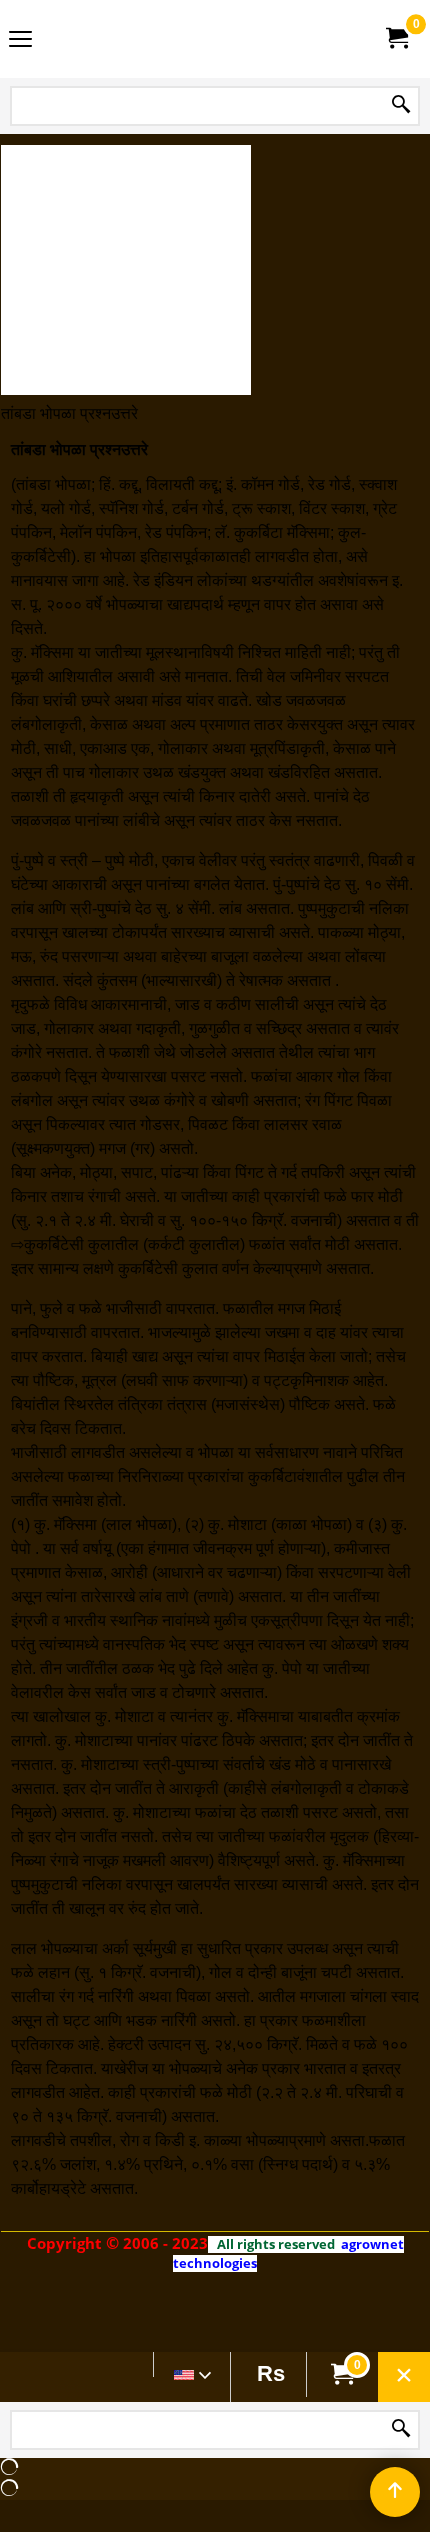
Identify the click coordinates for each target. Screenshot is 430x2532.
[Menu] (20, 41)
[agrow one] (211, 39)
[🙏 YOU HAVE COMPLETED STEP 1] (396, 38)
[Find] (401, 106)
